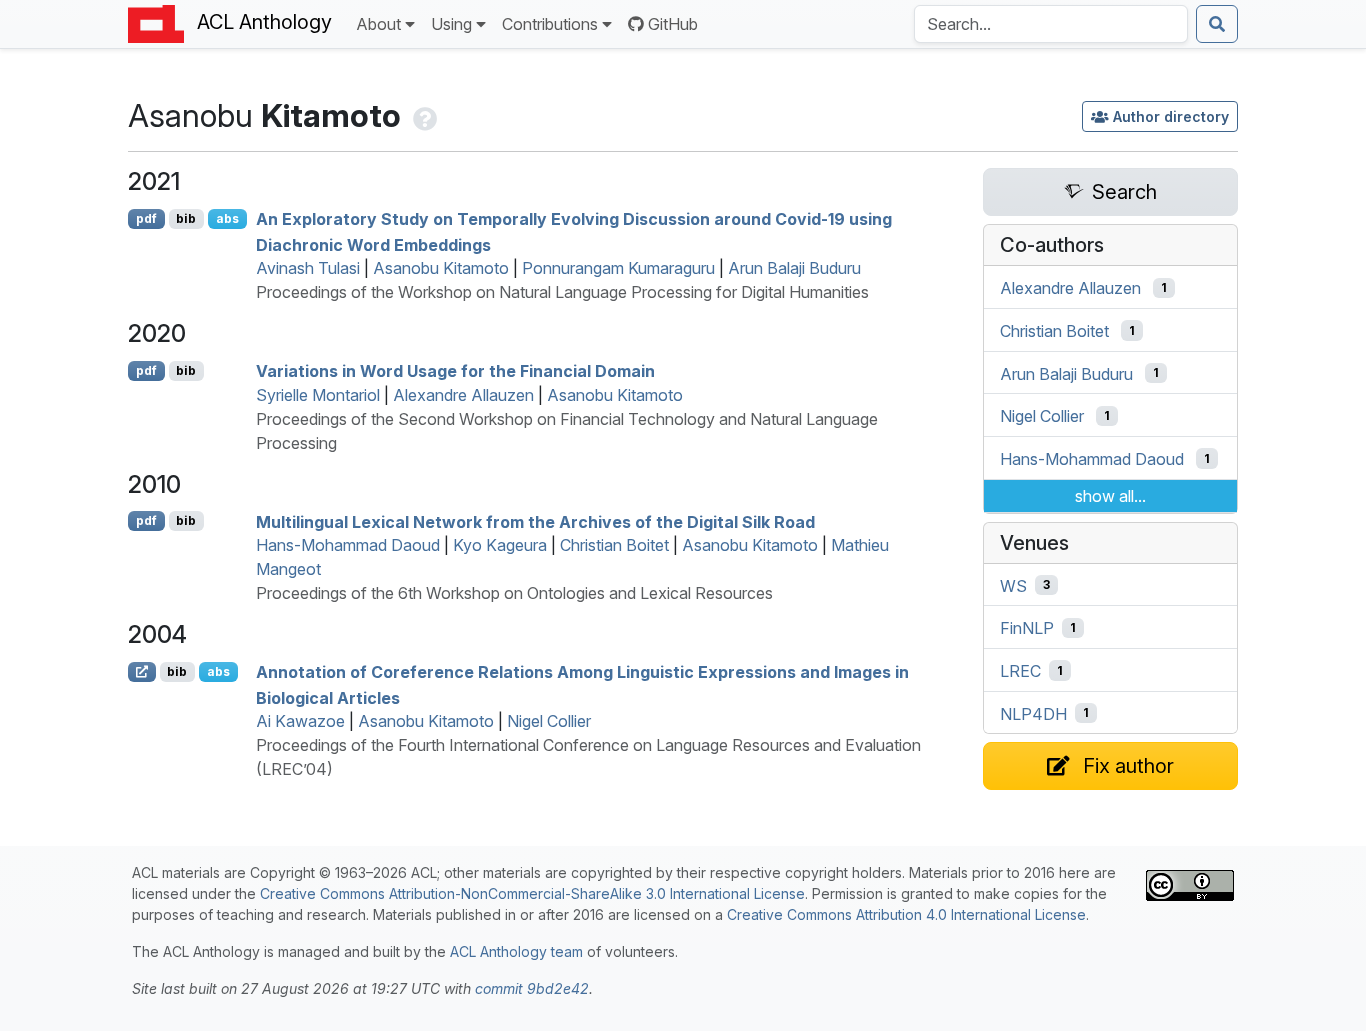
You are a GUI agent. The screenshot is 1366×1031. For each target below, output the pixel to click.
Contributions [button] (550, 24)
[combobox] (1051, 24)
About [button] (378, 24)
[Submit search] (1217, 24)
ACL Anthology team (516, 951)
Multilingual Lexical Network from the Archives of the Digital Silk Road (535, 521)
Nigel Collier (549, 721)
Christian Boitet (614, 545)
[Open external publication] (142, 672)
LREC (1020, 671)
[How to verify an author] (423, 115)
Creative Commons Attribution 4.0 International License (906, 914)
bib (186, 218)
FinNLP (1027, 628)
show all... (1110, 496)
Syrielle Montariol (318, 395)
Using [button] (451, 24)
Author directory (1171, 116)
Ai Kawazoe (300, 721)
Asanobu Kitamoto (441, 268)
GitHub (673, 24)
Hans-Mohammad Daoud (348, 545)
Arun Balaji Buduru (794, 268)
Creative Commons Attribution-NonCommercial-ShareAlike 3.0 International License (532, 893)
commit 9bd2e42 (532, 988)
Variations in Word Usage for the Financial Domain (455, 371)
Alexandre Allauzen (463, 395)
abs (227, 218)
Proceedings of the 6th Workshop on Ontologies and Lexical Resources (514, 593)
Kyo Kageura (500, 545)
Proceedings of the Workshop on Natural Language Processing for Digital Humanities (562, 292)
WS (1013, 585)
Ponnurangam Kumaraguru (618, 268)
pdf (146, 218)
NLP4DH (1033, 713)
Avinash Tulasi (308, 268)
